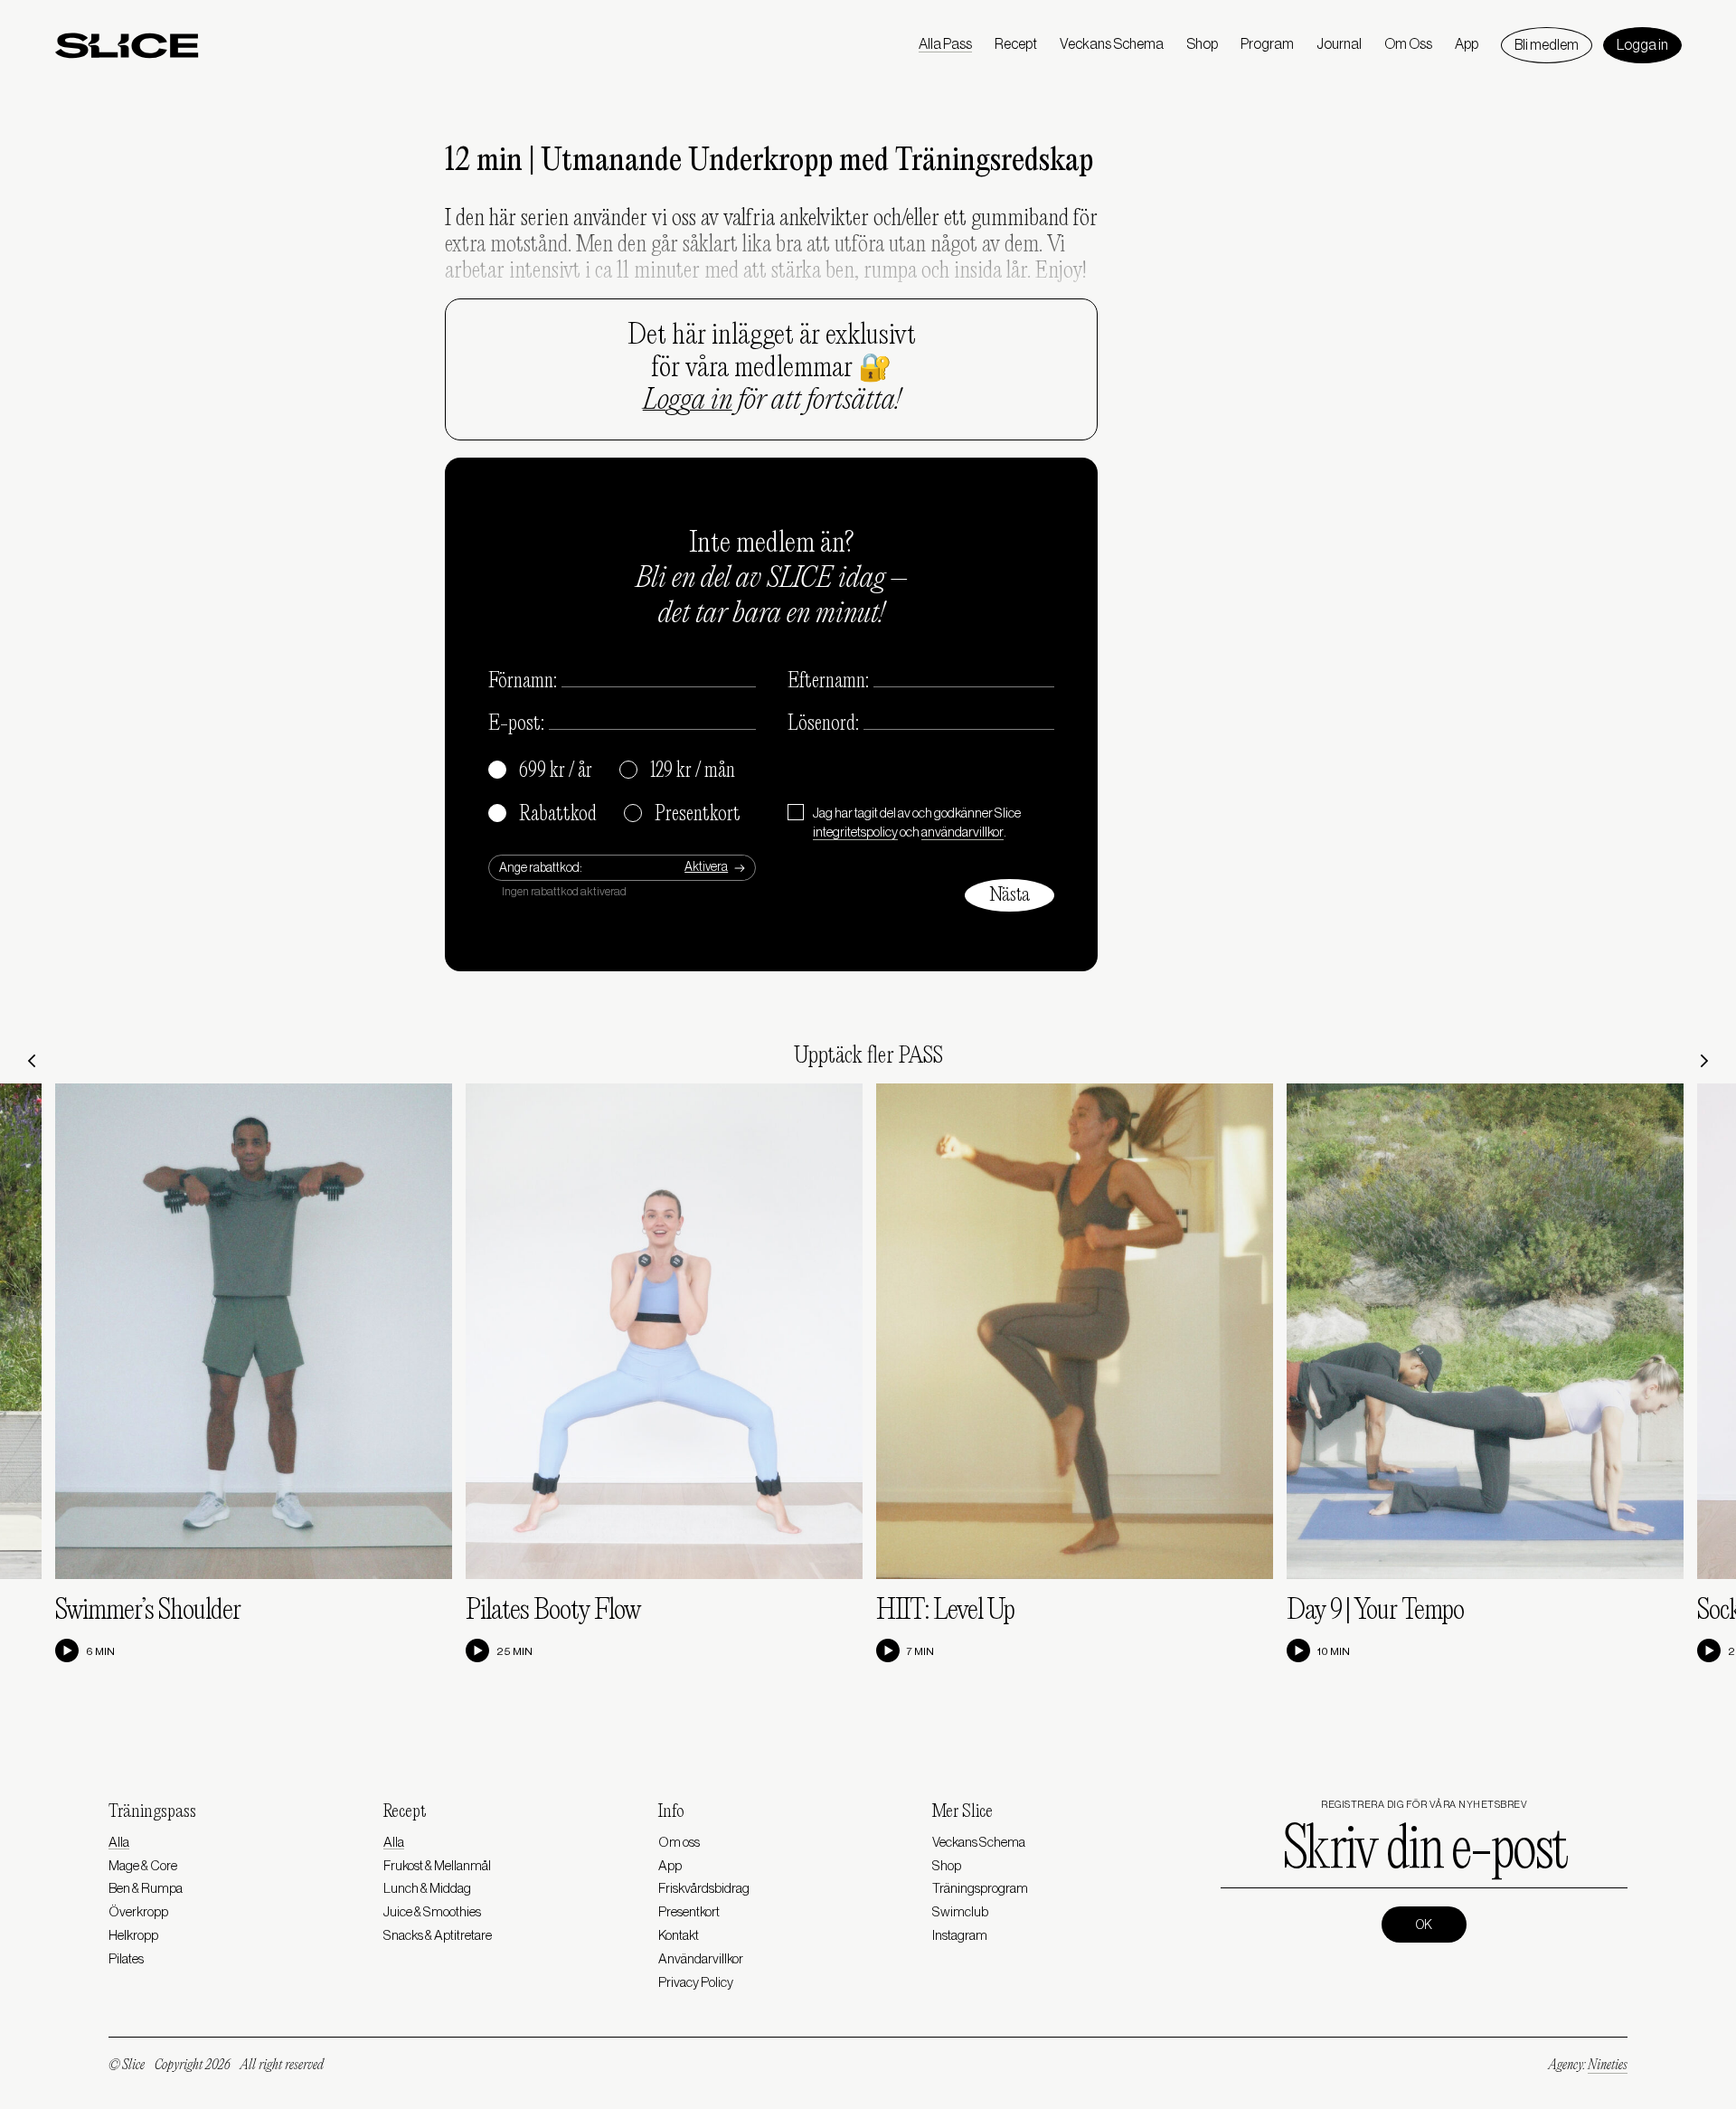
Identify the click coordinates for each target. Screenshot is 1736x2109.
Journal (1339, 44)
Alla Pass (945, 44)
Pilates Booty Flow (553, 1611)
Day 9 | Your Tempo (1375, 1611)
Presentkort (683, 815)
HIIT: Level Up (945, 1611)
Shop (1202, 44)
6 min (100, 1651)
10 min (1334, 1651)
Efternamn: (828, 682)
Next (1704, 1061)
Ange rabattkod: (541, 868)
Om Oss (1408, 44)
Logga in (1642, 45)
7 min (920, 1651)
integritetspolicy (855, 832)
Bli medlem (1547, 45)
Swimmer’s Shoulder (148, 1611)
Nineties (1608, 2066)
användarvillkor (962, 832)
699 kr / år (541, 771)
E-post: (516, 724)
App (1467, 44)
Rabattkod (543, 815)
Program (1267, 44)
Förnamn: (523, 682)
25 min (514, 1651)
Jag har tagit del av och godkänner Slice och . (917, 823)
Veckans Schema (1112, 44)
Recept (1016, 44)
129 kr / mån (678, 771)
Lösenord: (823, 724)
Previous (32, 1061)
